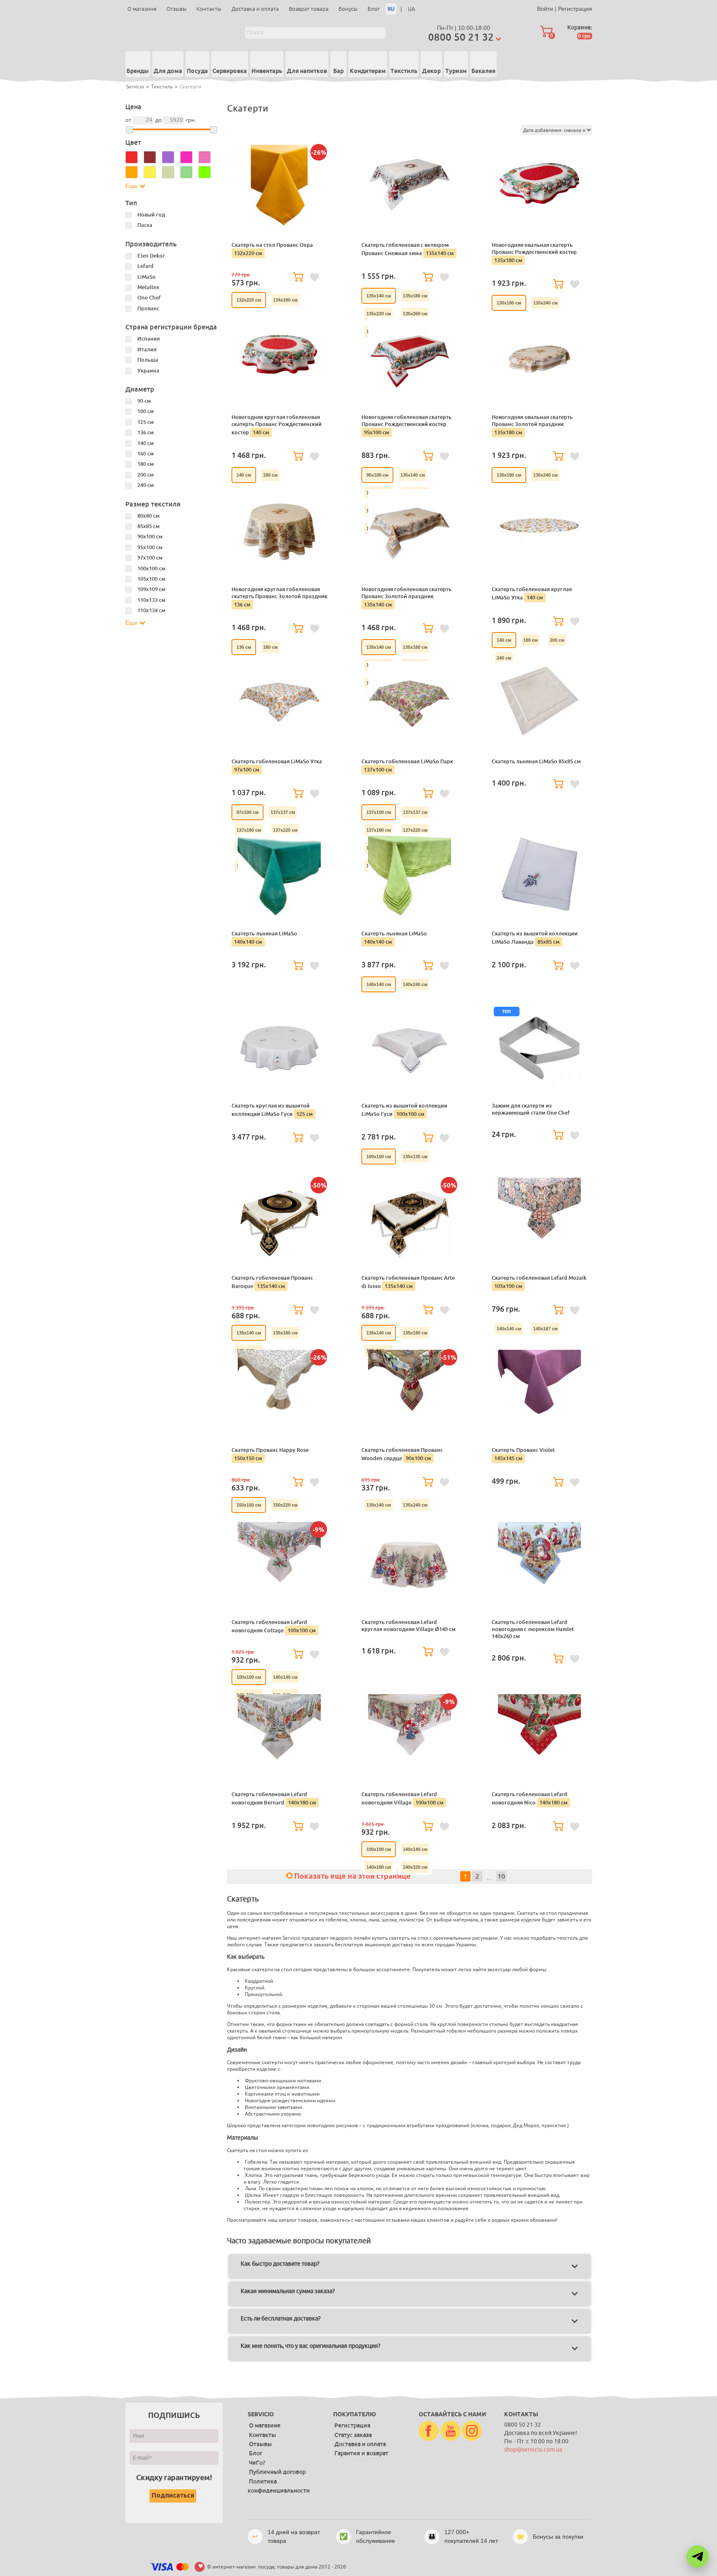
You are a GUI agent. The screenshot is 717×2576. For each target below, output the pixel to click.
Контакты (209, 9)
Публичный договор (277, 2472)
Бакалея (483, 71)
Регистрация (575, 9)
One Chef (149, 298)
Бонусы (348, 9)
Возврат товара (309, 9)
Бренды (138, 71)
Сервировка (230, 71)
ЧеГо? (257, 2463)
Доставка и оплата (255, 9)
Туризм (456, 71)
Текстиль (404, 71)
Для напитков (307, 71)
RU (391, 9)
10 (501, 1877)
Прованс (148, 308)
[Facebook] (429, 2431)
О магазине (142, 9)
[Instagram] (472, 2431)
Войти (545, 9)
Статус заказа (353, 2435)
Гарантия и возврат (361, 2453)
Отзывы (177, 9)
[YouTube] (451, 2431)
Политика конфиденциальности (279, 2486)
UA (411, 9)
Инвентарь (267, 71)
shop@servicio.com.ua (533, 2450)
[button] (697, 2557)
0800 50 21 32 (461, 37)
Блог (374, 9)
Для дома (168, 71)
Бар (338, 71)
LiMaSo (146, 277)
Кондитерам (368, 71)
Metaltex (148, 287)
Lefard (145, 266)
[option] (249, 300)
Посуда (197, 71)
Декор (431, 71)
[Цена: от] (130, 130)
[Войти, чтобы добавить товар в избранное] (315, 278)
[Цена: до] (213, 130)
